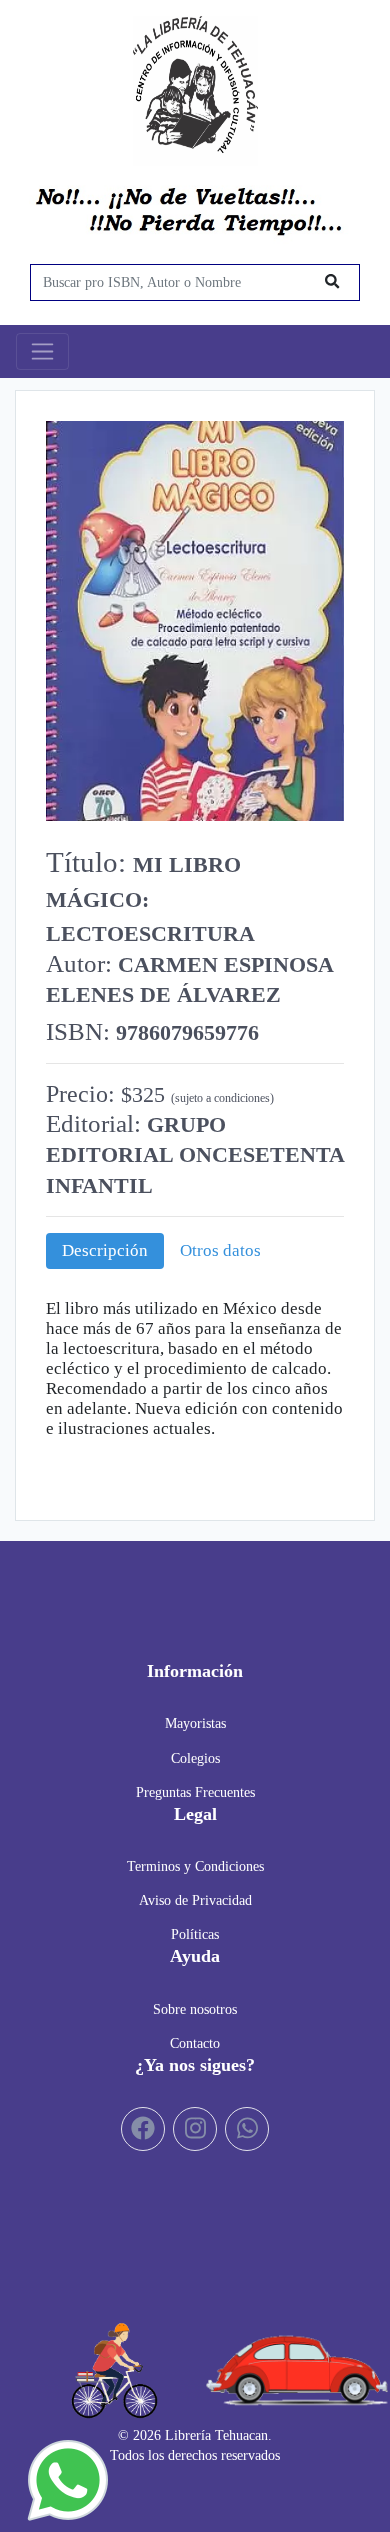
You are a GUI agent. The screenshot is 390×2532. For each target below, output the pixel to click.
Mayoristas (195, 1723)
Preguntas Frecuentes (195, 1792)
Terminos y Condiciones (195, 1866)
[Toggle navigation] (42, 351)
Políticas (195, 1934)
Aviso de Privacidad (195, 1900)
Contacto (195, 2043)
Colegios (195, 1758)
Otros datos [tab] (220, 1250)
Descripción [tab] (105, 1250)
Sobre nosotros (195, 2009)
